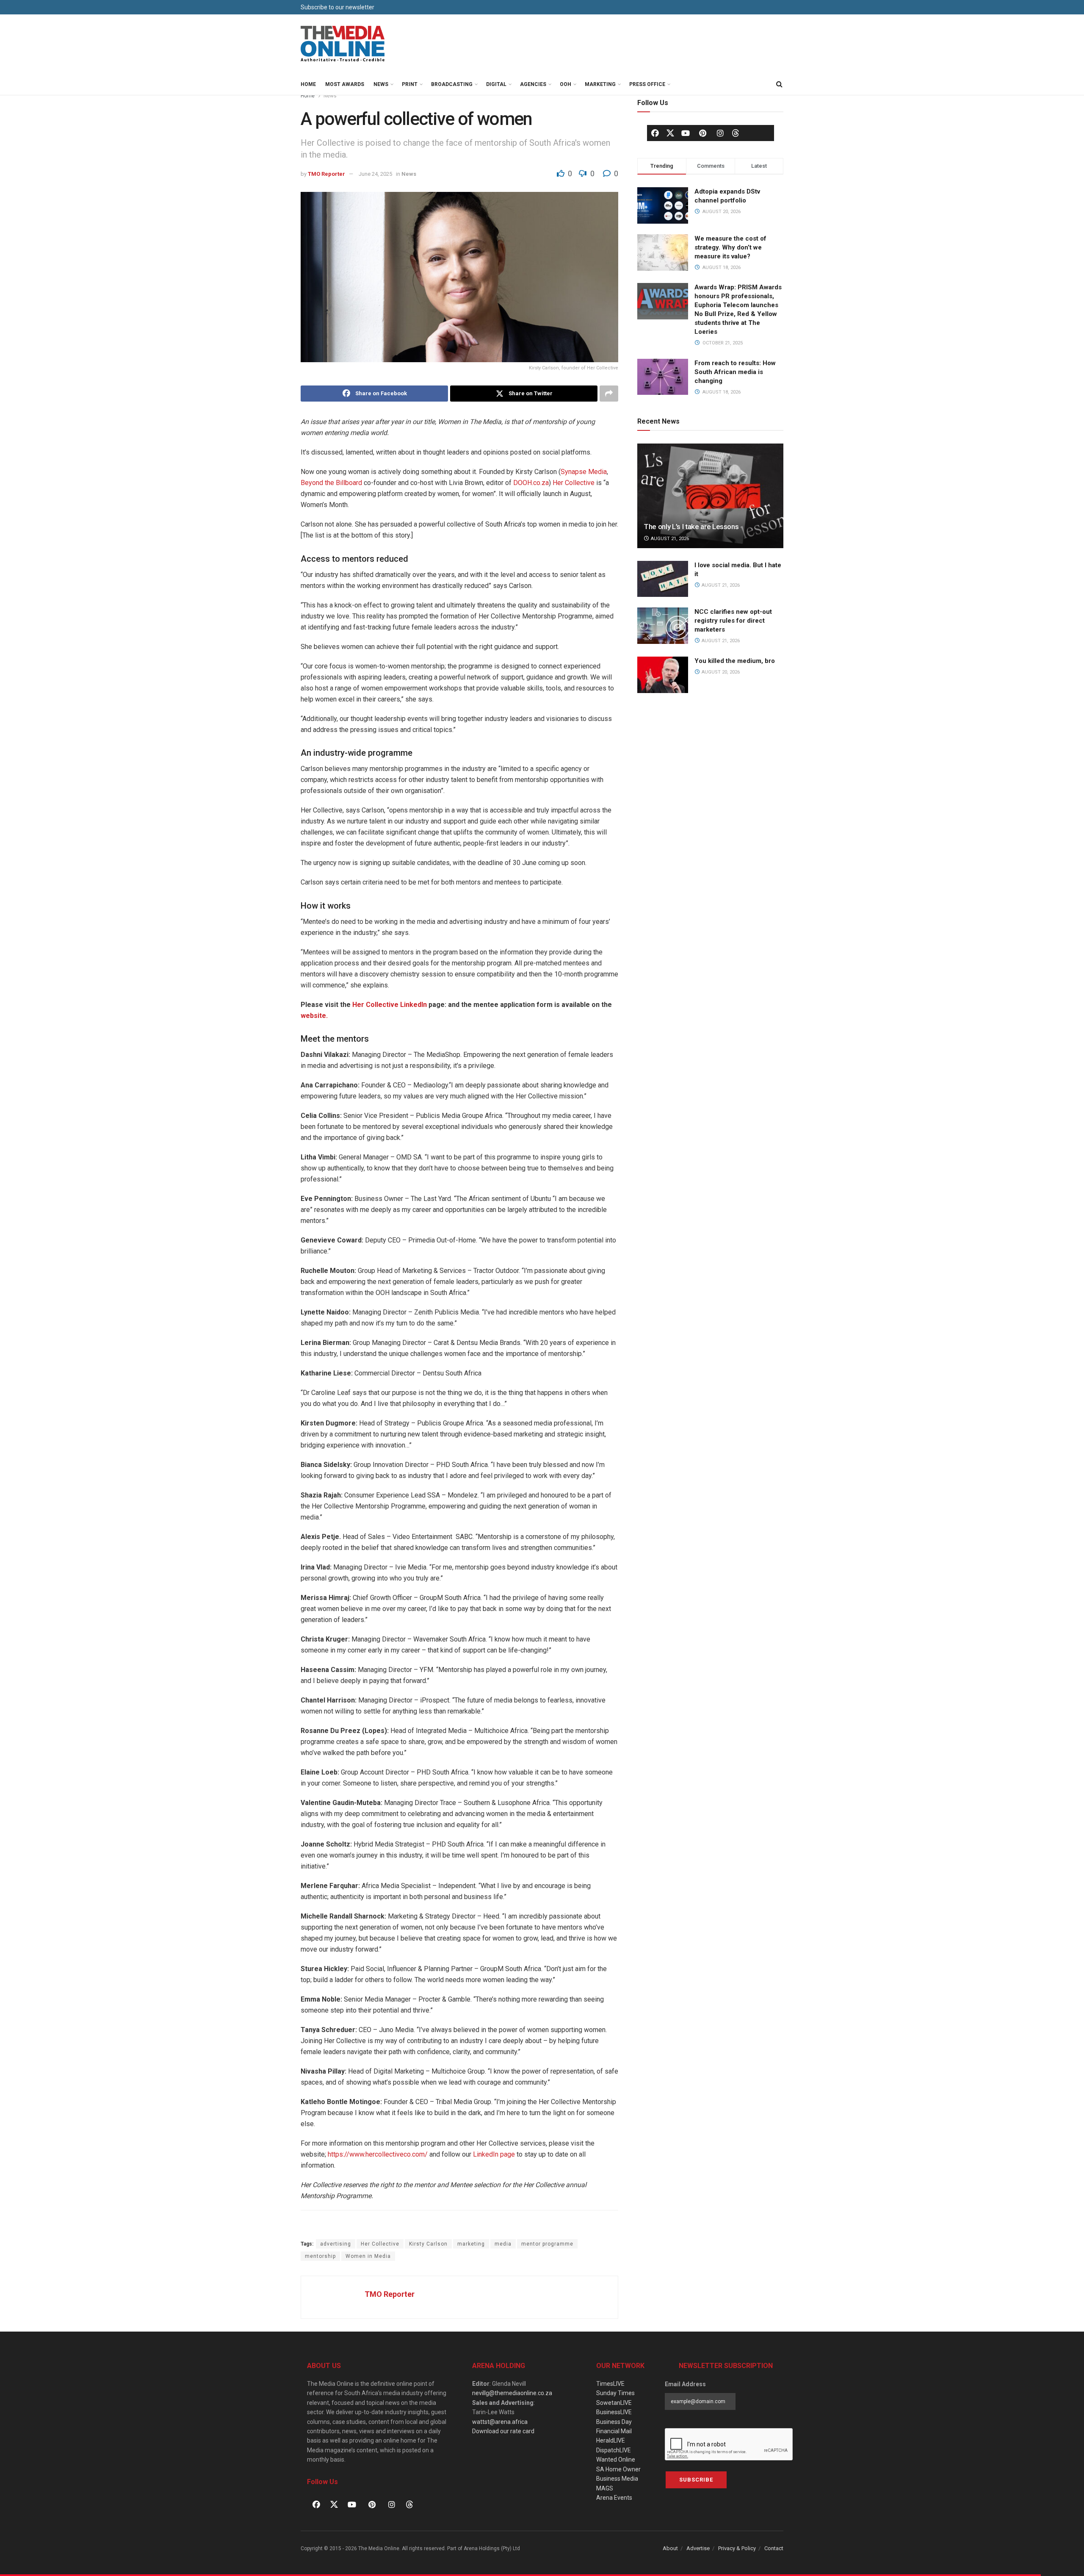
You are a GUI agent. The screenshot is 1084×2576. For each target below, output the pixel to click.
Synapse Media (584, 472)
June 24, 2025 (375, 174)
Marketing (600, 84)
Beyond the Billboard (331, 483)
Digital (496, 84)
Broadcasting (452, 84)
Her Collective (573, 483)
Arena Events (614, 2498)
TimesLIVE (610, 2384)
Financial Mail (614, 2431)
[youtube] (686, 133)
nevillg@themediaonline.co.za (512, 2393)
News (381, 84)
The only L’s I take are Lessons (691, 527)
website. (314, 1016)
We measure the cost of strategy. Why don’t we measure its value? (730, 247)
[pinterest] (703, 133)
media (503, 2244)
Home (308, 84)
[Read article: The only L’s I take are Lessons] (710, 496)
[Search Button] (779, 84)
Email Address (685, 2384)
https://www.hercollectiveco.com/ (378, 2154)
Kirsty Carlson (428, 2244)
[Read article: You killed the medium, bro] (663, 675)
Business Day (614, 2422)
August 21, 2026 (669, 539)
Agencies (533, 84)
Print (410, 84)
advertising (336, 2244)
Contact (774, 2548)
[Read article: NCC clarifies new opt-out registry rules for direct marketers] (663, 626)
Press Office (647, 84)
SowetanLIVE (614, 2403)
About (670, 2548)
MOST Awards (345, 84)
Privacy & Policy (737, 2548)
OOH (566, 84)
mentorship (320, 2256)
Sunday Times (615, 2393)
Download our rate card (503, 2431)
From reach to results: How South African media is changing (735, 372)
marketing (471, 2244)
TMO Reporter (326, 174)
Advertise (698, 2548)
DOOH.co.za (531, 483)
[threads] (736, 133)
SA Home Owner (618, 2469)
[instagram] (720, 133)
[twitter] (670, 133)
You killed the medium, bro (735, 661)
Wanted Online (616, 2460)
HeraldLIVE (611, 2440)
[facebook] (655, 133)
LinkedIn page (494, 2154)
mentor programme (547, 2244)
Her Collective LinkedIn (389, 1005)
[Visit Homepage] (343, 44)
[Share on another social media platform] (609, 394)
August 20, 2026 (720, 672)
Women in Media (368, 2256)
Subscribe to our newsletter (337, 7)
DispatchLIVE (614, 2450)
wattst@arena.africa (500, 2422)
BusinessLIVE (614, 2412)
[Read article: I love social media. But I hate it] (663, 579)
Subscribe (696, 2480)
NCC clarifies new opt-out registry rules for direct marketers (733, 621)
